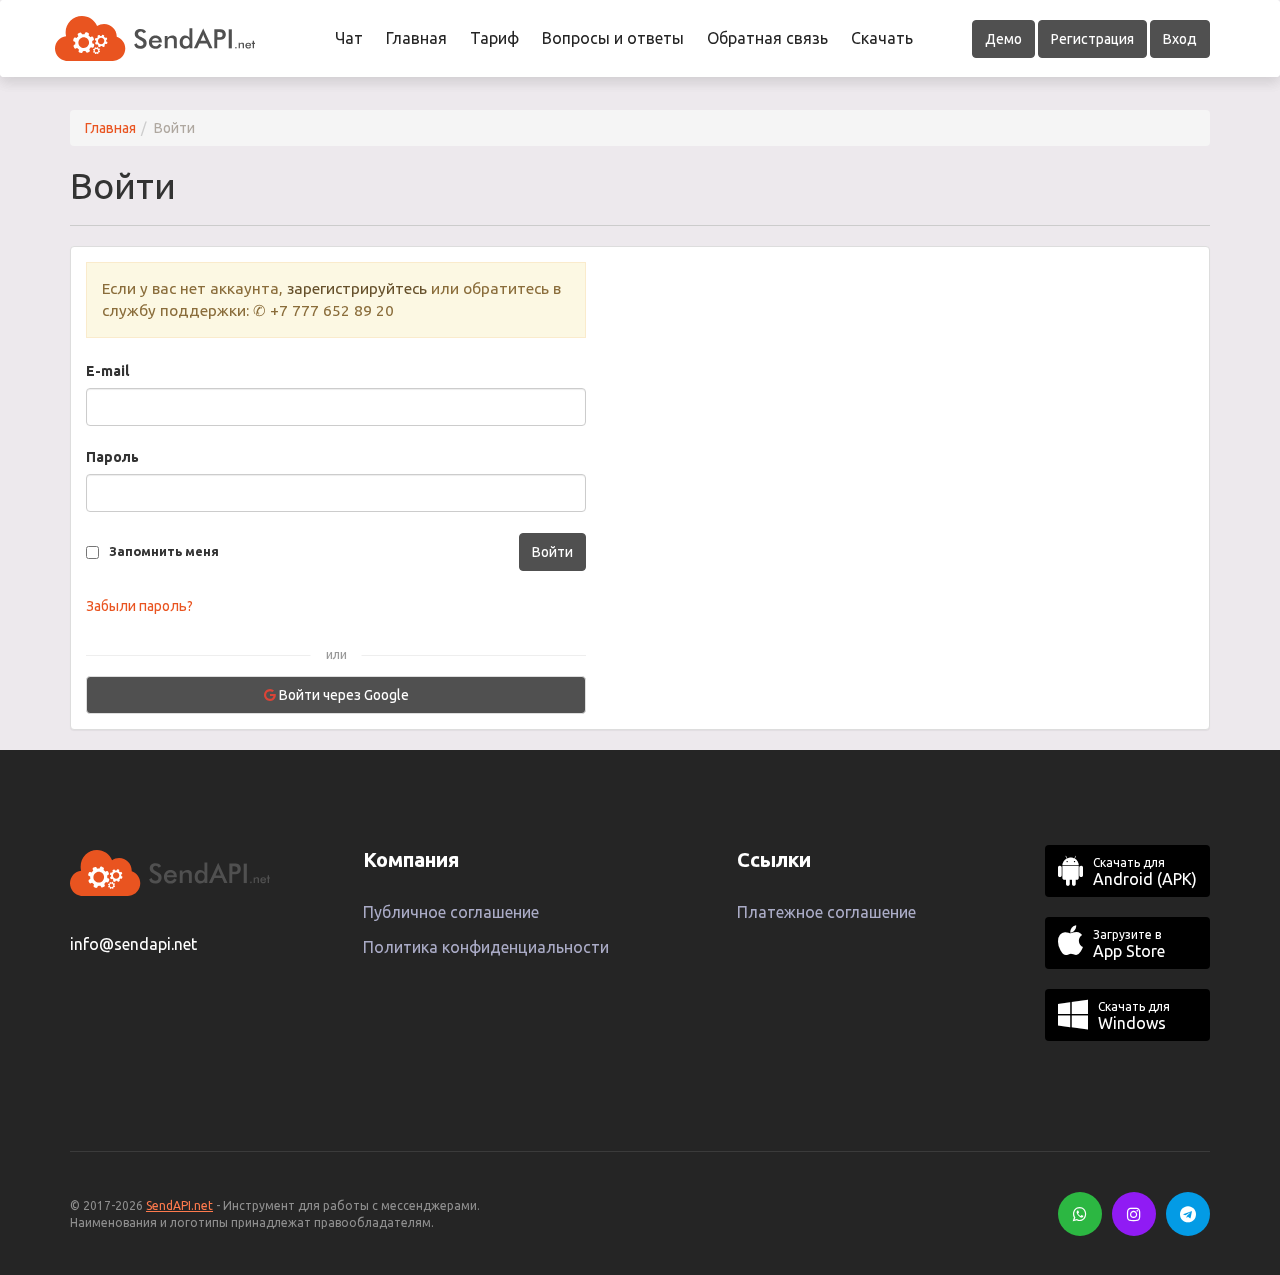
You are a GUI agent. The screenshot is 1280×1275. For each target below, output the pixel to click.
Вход (1180, 39)
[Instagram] (1134, 1214)
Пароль (112, 457)
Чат (349, 38)
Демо (1003, 39)
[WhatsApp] (1080, 1214)
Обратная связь (767, 38)
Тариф (494, 38)
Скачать (882, 38)
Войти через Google (342, 695)
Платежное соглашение (826, 912)
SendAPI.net (179, 1205)
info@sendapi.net (133, 944)
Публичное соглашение (451, 912)
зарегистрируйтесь (357, 288)
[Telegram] (1188, 1214)
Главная (416, 38)
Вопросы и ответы (613, 38)
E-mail (107, 371)
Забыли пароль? (139, 606)
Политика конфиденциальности (486, 947)
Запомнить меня (164, 551)
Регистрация (1092, 39)
